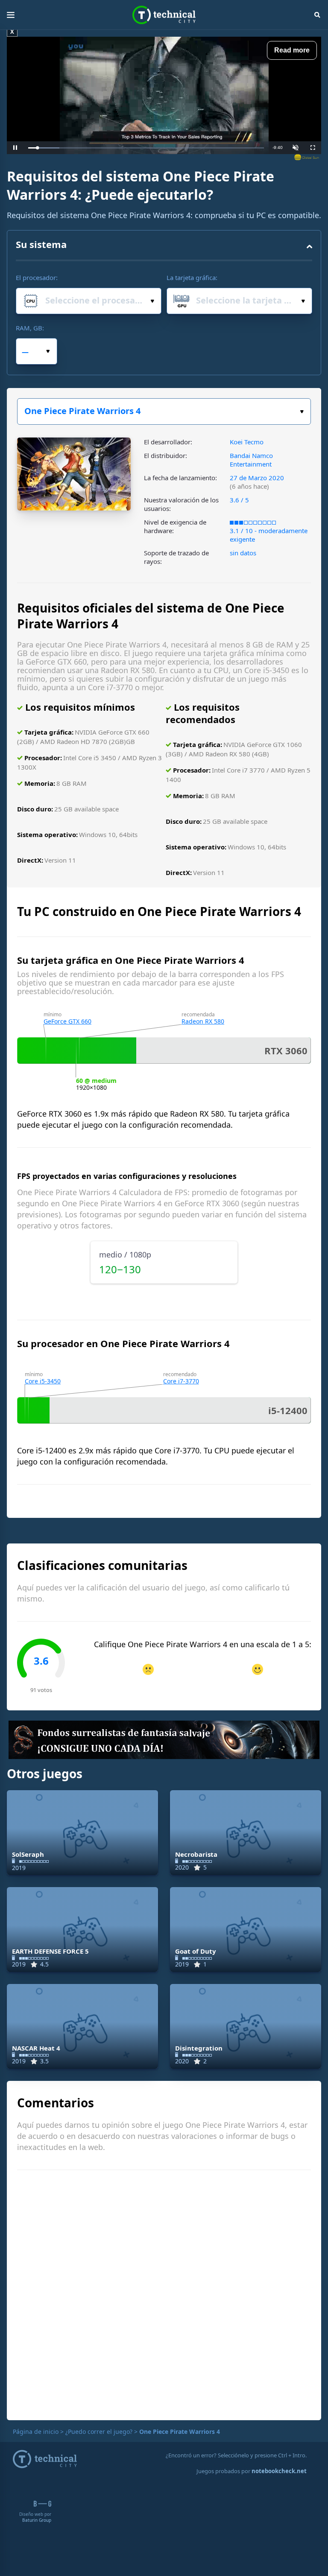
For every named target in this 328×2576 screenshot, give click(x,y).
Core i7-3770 (181, 1381)
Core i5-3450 (43, 1381)
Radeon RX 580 (203, 1021)
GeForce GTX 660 (67, 1021)
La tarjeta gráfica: (192, 277)
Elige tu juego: (164, 411)
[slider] (146, 148)
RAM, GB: (30, 328)
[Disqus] (164, 2294)
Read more (292, 50)
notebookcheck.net (279, 2471)
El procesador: (37, 277)
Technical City (164, 15)
